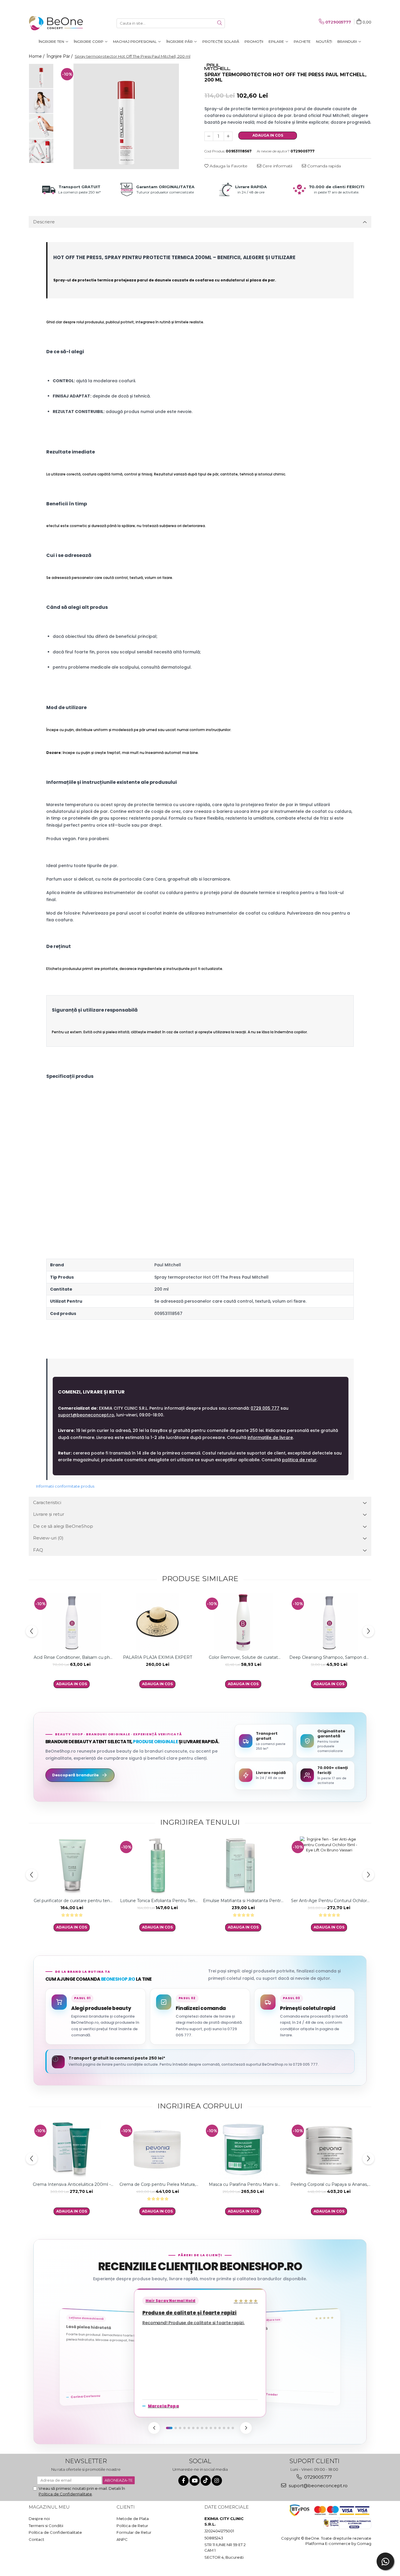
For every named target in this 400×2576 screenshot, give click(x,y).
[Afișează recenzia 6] (193, 2428)
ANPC (122, 2539)
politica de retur (299, 1460)
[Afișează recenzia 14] (228, 2428)
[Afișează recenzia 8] (202, 2428)
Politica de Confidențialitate (65, 2494)
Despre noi (39, 2519)
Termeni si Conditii (46, 2526)
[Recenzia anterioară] (154, 2428)
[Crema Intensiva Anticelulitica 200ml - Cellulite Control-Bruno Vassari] (72, 2150)
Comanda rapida (323, 166)
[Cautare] (220, 23)
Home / (37, 56)
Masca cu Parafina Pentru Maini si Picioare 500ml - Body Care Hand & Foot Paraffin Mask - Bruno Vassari (243, 2184)
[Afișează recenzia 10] (211, 2428)
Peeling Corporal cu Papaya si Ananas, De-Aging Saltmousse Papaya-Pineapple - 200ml (329, 2184)
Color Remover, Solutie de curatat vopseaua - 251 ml (243, 1657)
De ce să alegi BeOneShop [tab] (63, 1526)
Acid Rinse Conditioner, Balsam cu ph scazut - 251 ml (72, 1657)
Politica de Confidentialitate (55, 2532)
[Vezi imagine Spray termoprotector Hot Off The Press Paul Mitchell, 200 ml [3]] (41, 151)
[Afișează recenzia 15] (233, 2428)
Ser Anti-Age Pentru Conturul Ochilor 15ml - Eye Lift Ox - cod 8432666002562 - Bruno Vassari (329, 1901)
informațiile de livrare (270, 1437)
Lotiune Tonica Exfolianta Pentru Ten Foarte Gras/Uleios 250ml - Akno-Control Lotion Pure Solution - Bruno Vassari (158, 1901)
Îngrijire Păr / (60, 56)
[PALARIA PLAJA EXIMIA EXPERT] (157, 1622)
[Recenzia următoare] (246, 2428)
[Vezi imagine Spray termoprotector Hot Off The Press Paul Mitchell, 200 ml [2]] (41, 126)
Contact (36, 2539)
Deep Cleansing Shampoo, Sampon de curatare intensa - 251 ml (329, 1657)
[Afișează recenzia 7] (198, 2428)
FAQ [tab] (38, 1550)
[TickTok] (206, 2481)
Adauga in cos (268, 135)
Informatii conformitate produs (65, 1486)
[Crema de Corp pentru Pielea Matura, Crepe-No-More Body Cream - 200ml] (157, 2150)
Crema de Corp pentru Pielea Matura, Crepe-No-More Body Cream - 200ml (157, 2184)
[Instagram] (217, 2481)
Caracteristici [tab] (47, 1502)
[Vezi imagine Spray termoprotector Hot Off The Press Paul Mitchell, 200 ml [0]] (41, 76)
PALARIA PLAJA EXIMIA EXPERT (158, 1657)
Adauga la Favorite (228, 166)
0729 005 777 (265, 1408)
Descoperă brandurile (75, 1775)
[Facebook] (183, 2481)
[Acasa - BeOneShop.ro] (58, 23)
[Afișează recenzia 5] (189, 2428)
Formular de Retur (134, 2532)
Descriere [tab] (44, 222)
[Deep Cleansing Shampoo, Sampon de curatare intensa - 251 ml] (329, 1622)
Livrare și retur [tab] (49, 1514)
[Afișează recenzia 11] (215, 2428)
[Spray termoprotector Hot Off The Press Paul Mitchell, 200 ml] (126, 116)
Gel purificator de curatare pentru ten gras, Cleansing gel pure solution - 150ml (72, 1901)
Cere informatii (277, 166)
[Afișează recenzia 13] (224, 2428)
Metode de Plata (133, 2519)
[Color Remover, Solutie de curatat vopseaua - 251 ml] (243, 1622)
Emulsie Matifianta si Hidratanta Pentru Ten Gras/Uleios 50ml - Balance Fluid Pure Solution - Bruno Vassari (243, 1901)
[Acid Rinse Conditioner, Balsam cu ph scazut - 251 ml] (72, 1622)
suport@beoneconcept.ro (86, 1415)
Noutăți (324, 41)
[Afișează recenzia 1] (169, 2428)
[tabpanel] (126, 116)
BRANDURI (348, 41)
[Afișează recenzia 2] (176, 2428)
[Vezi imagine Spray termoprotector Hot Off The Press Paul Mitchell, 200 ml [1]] (41, 101)
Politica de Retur (132, 2526)
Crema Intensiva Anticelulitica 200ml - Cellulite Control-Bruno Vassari (72, 2184)
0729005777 (317, 2477)
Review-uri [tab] (48, 1538)
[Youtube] (195, 2481)
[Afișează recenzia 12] (220, 2428)
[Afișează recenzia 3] (180, 2428)
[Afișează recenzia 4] (184, 2428)
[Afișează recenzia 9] (206, 2428)
